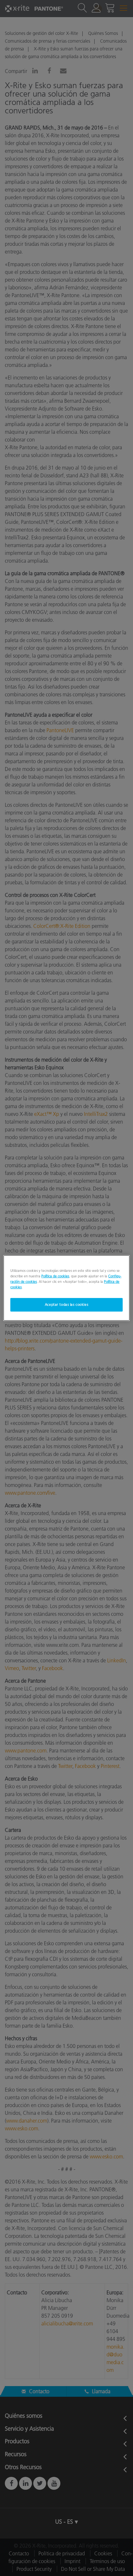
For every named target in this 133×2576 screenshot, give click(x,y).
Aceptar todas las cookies (66, 1304)
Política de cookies (55, 1276)
